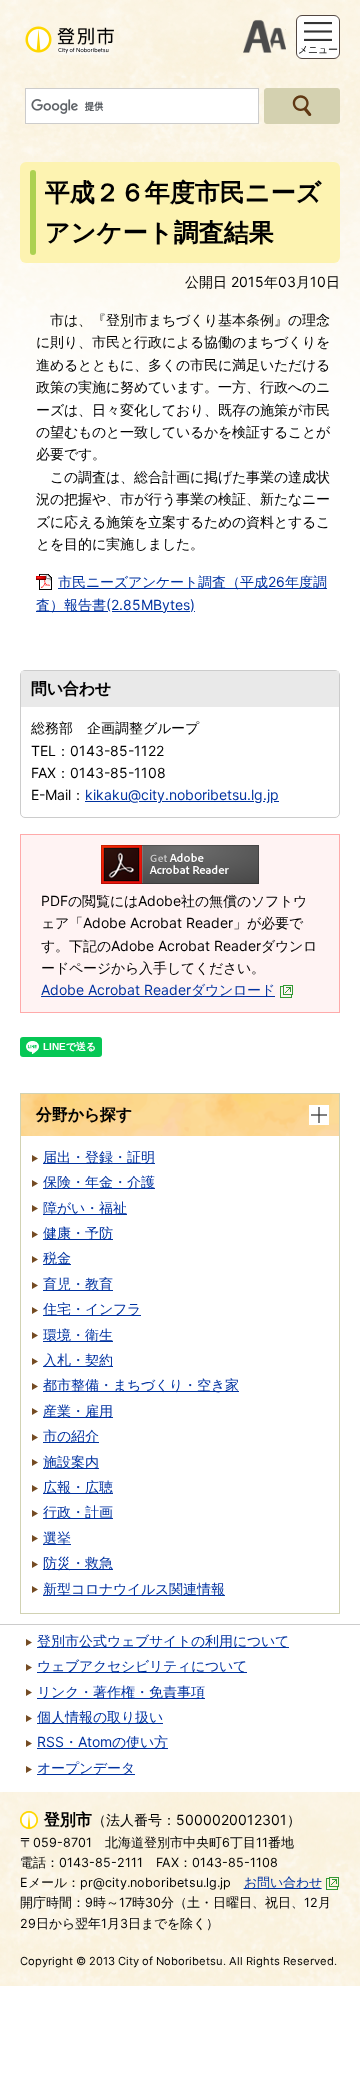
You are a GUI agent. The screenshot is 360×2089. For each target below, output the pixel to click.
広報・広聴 (78, 1486)
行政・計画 (78, 1511)
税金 (57, 1257)
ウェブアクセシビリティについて (142, 1665)
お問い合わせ (283, 1882)
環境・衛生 (78, 1334)
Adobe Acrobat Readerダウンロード (158, 989)
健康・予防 (78, 1232)
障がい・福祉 (85, 1207)
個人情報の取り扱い (100, 1716)
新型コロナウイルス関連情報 (134, 1588)
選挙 (57, 1537)
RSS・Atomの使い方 (102, 1741)
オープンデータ (86, 1767)
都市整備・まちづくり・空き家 (141, 1384)
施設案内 (71, 1461)
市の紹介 (71, 1435)
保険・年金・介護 (99, 1181)
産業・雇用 (78, 1410)
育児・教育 (78, 1283)
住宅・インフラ (92, 1308)
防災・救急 (78, 1562)
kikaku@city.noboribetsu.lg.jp (182, 794)
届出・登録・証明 (99, 1156)
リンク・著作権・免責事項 (121, 1691)
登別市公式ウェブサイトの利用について (163, 1640)
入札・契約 (78, 1359)
